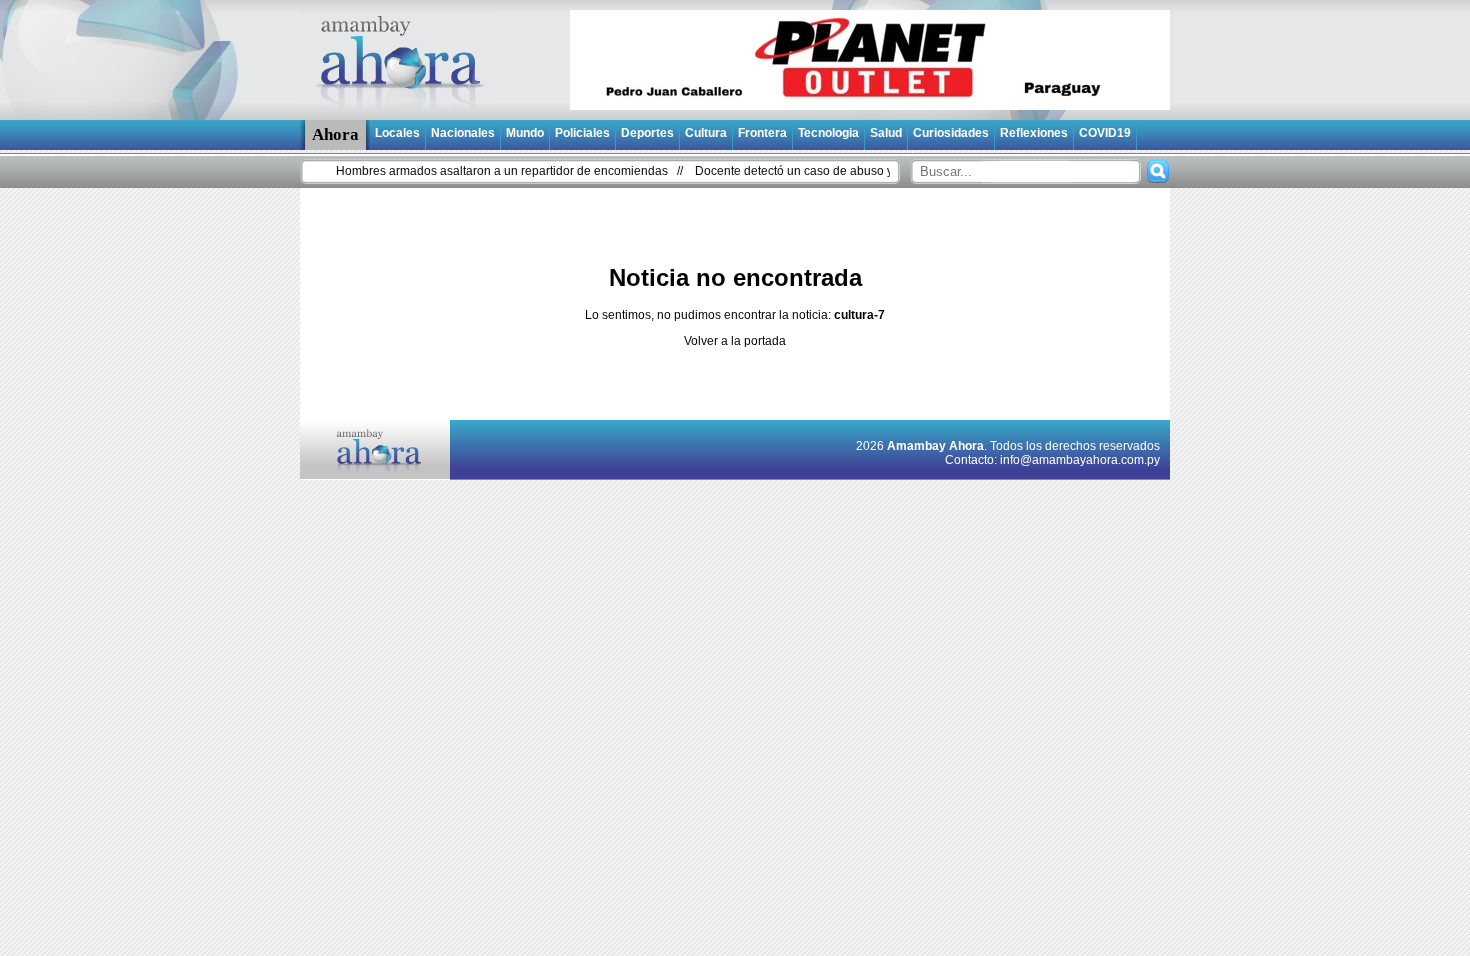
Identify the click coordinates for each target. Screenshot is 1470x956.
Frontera (762, 133)
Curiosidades (951, 133)
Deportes (647, 133)
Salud (886, 133)
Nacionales (463, 133)
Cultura (706, 133)
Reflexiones (1034, 133)
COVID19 (1105, 133)
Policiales (582, 133)
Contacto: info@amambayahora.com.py (1052, 460)
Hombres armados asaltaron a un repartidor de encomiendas (490, 171)
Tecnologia (828, 133)
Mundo (525, 133)
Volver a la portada (735, 341)
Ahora (335, 134)
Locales (397, 133)
